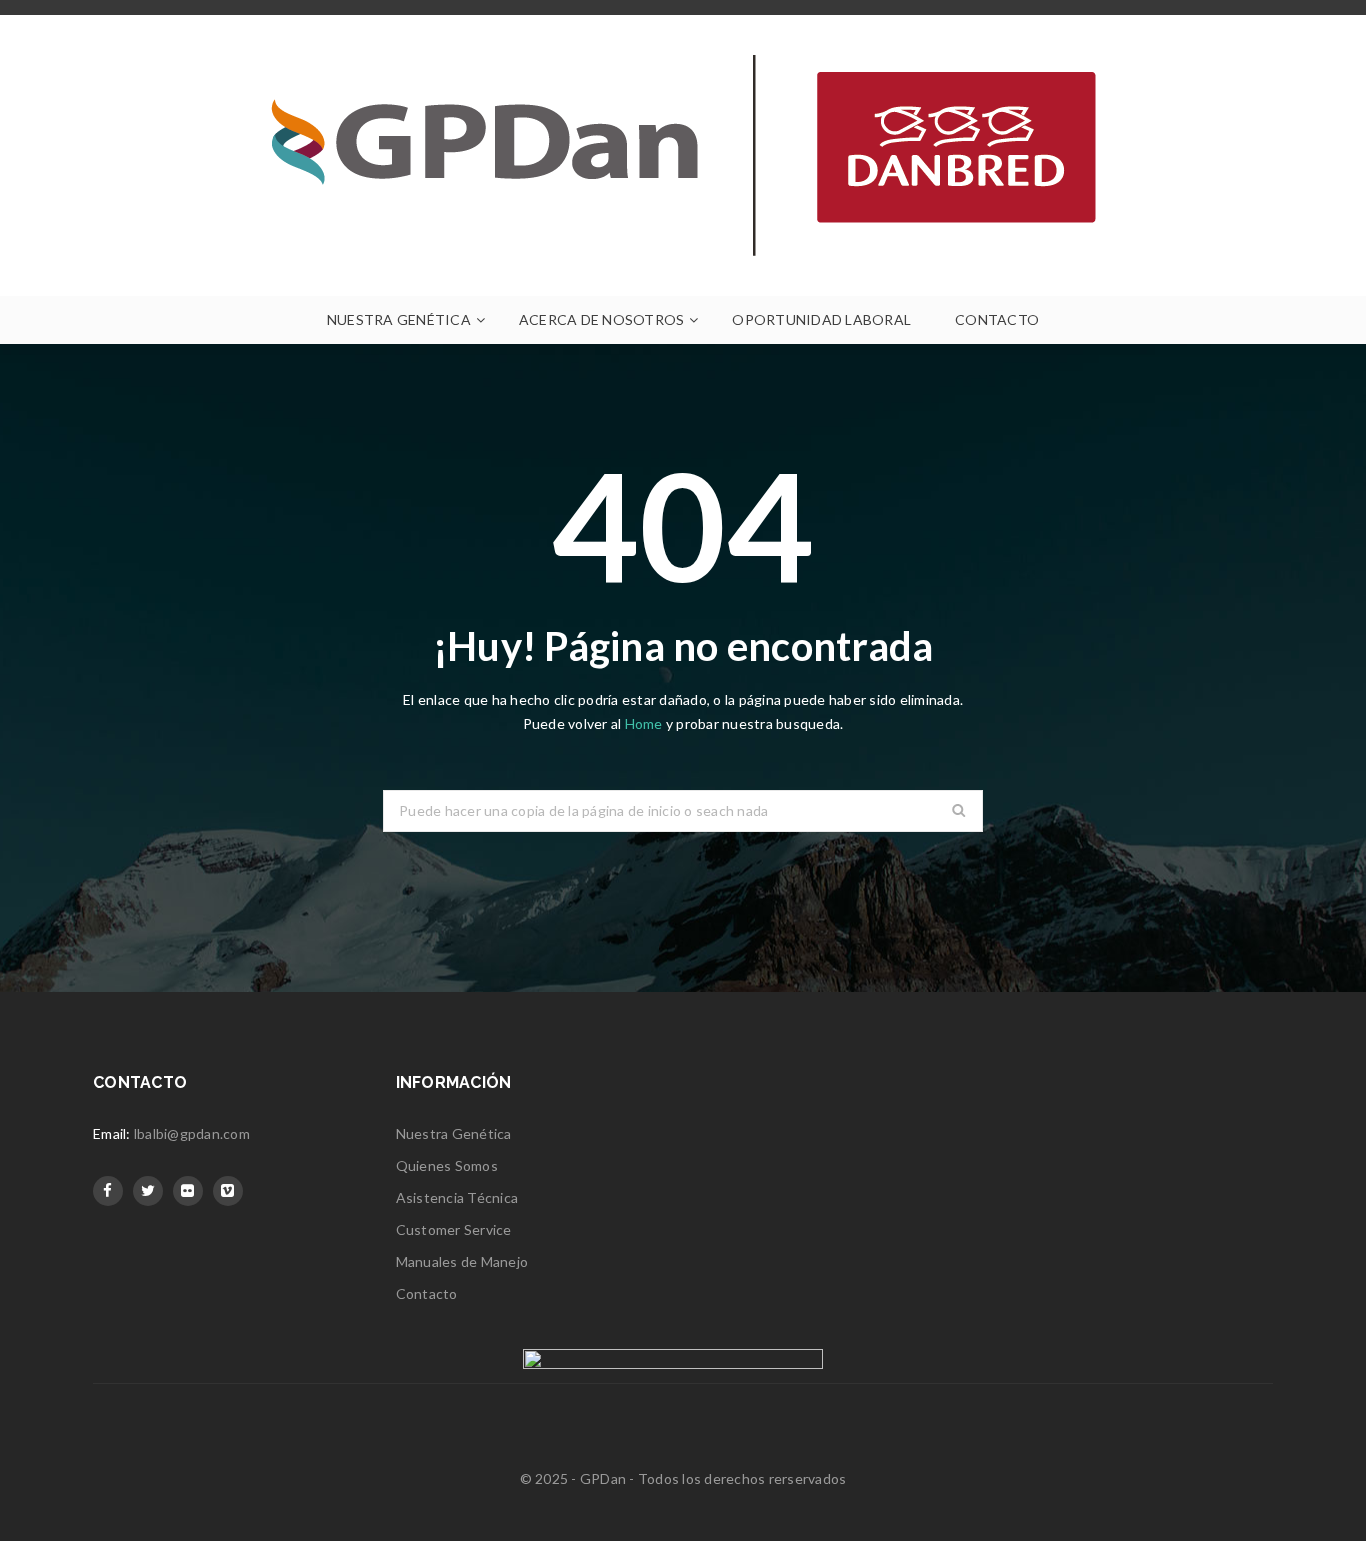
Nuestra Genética (454, 1133)
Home (645, 723)
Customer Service (454, 1229)
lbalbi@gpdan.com (192, 1133)
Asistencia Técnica (457, 1197)
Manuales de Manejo (462, 1261)
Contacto (427, 1293)
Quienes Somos (447, 1165)
